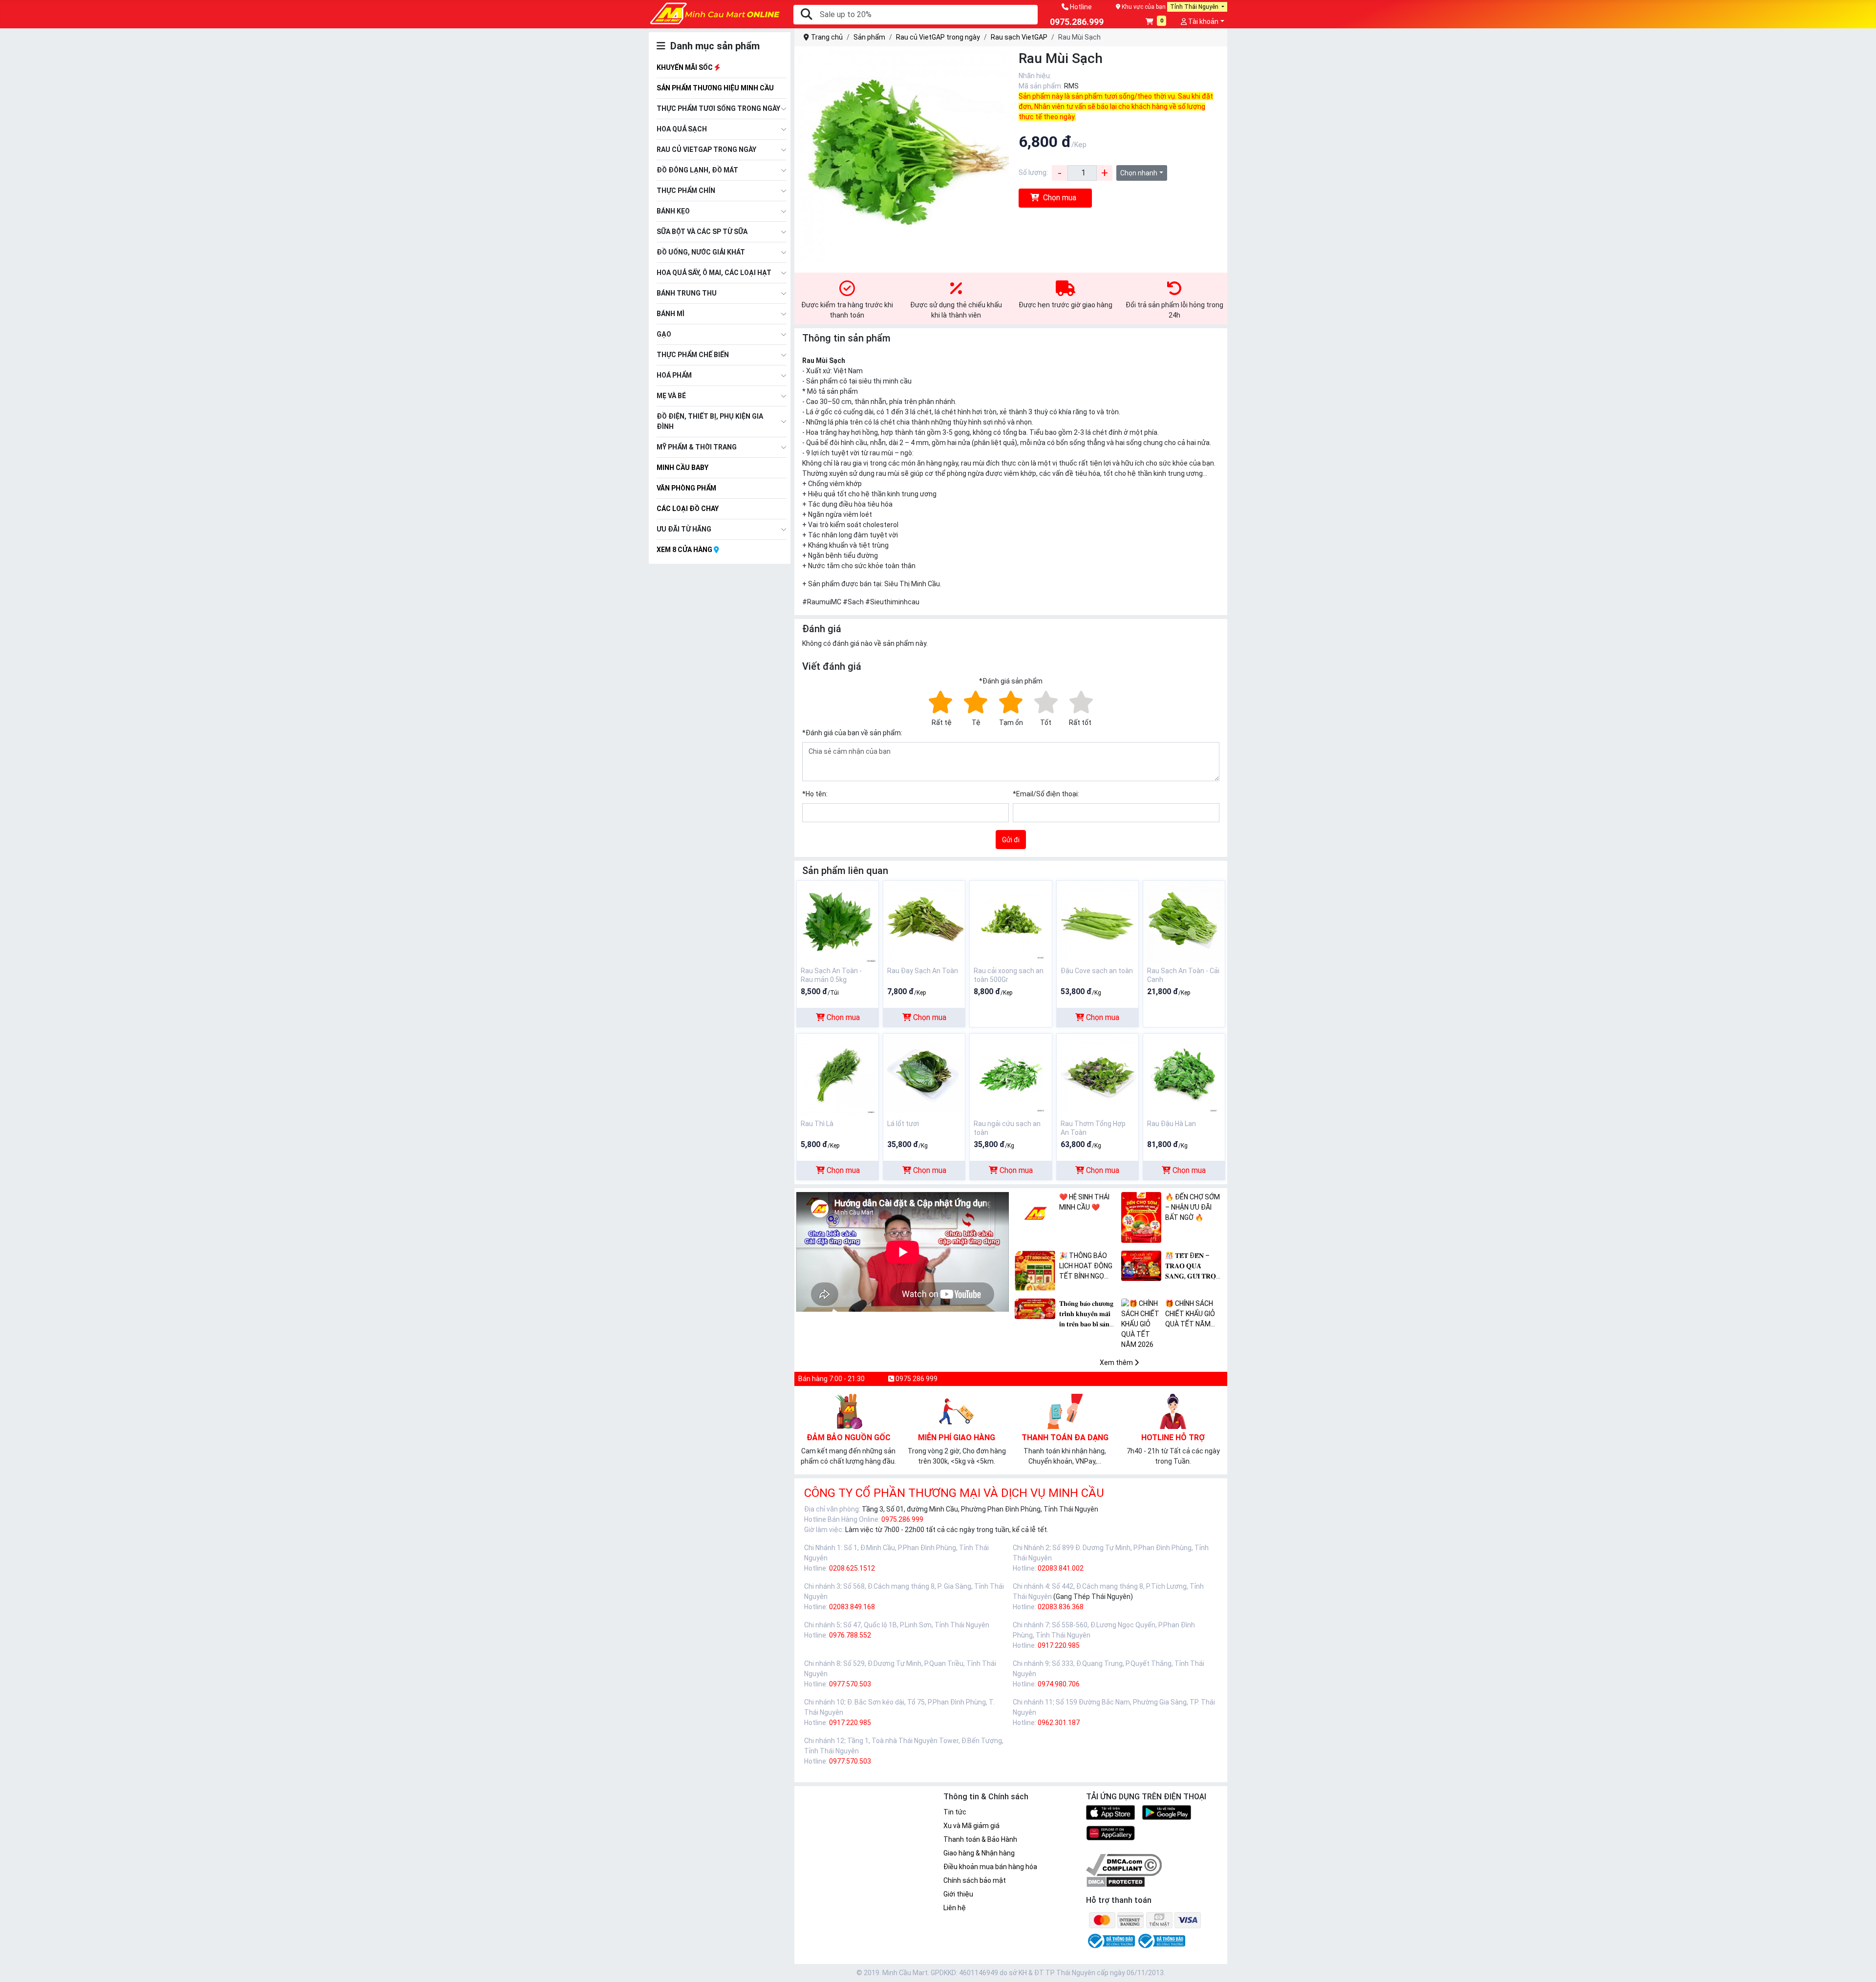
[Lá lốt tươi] (924, 1074)
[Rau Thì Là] (838, 1074)
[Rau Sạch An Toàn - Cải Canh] (1184, 921)
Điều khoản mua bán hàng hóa (990, 1867)
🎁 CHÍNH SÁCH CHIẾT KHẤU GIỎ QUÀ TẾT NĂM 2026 (1190, 1314)
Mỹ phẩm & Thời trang (697, 447)
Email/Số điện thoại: (1046, 794)
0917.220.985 (1059, 1645)
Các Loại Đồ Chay (688, 509)
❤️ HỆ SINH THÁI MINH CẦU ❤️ (1084, 1202)
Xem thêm (1117, 1363)
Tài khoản (1203, 21)
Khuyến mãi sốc (685, 67)
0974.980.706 (1059, 1684)
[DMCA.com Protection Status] (1116, 1881)
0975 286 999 (916, 1379)
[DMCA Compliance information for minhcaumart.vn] (1124, 1864)
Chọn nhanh (1139, 173)
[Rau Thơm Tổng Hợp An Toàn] (1098, 1074)
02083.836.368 (1061, 1607)
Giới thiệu (958, 1894)
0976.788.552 (850, 1635)
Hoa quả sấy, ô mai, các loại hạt (714, 273)
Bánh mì (671, 314)
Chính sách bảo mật (975, 1880)
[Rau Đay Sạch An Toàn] (924, 921)
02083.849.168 (852, 1607)
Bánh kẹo (673, 211)
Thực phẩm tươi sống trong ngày (718, 108)
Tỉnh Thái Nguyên (1195, 7)
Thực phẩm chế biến (693, 355)
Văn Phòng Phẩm (686, 488)
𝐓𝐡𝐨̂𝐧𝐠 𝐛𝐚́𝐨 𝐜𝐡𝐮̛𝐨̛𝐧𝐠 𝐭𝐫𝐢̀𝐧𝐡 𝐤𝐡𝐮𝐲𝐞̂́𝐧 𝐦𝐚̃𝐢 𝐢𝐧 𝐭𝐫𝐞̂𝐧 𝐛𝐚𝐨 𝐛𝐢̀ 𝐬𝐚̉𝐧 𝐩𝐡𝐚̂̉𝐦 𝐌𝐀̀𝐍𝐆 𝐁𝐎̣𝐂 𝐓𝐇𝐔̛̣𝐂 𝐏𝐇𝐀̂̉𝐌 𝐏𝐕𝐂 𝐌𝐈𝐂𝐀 (1088, 1314)
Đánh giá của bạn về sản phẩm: (852, 733)
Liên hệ (955, 1908)
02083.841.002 (1061, 1568)
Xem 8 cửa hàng (685, 550)
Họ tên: (815, 794)
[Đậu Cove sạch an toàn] (1098, 921)
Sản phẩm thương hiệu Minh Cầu (715, 88)
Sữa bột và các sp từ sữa (702, 232)
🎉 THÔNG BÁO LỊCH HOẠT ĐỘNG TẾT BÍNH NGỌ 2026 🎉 (1086, 1267)
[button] (1156, 22)
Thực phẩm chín (686, 191)
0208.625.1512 (852, 1568)
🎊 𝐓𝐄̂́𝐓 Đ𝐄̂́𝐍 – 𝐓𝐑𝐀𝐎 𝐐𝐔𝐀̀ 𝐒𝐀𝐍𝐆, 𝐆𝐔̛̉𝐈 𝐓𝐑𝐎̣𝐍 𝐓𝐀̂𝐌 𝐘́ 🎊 (1193, 1267)
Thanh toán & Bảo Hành (980, 1839)
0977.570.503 (850, 1684)
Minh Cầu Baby (682, 468)
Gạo (664, 334)
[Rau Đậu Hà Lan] (1184, 1074)
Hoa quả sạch (682, 129)
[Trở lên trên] (1862, 1967)
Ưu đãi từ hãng (684, 529)
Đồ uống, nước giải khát (701, 252)
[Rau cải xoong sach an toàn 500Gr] (1011, 921)
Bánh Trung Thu (687, 293)
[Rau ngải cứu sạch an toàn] (1011, 1074)
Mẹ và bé (671, 396)
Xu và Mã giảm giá (971, 1826)
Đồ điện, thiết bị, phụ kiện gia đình (710, 421)
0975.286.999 (902, 1519)
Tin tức (955, 1812)
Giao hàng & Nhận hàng (979, 1853)
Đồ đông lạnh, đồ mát (697, 170)
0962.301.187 (1059, 1723)
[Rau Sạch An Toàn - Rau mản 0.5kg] (838, 921)
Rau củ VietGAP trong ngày (706, 149)
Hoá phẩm (674, 375)
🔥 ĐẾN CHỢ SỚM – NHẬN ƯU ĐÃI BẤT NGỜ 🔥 (1193, 1207)
